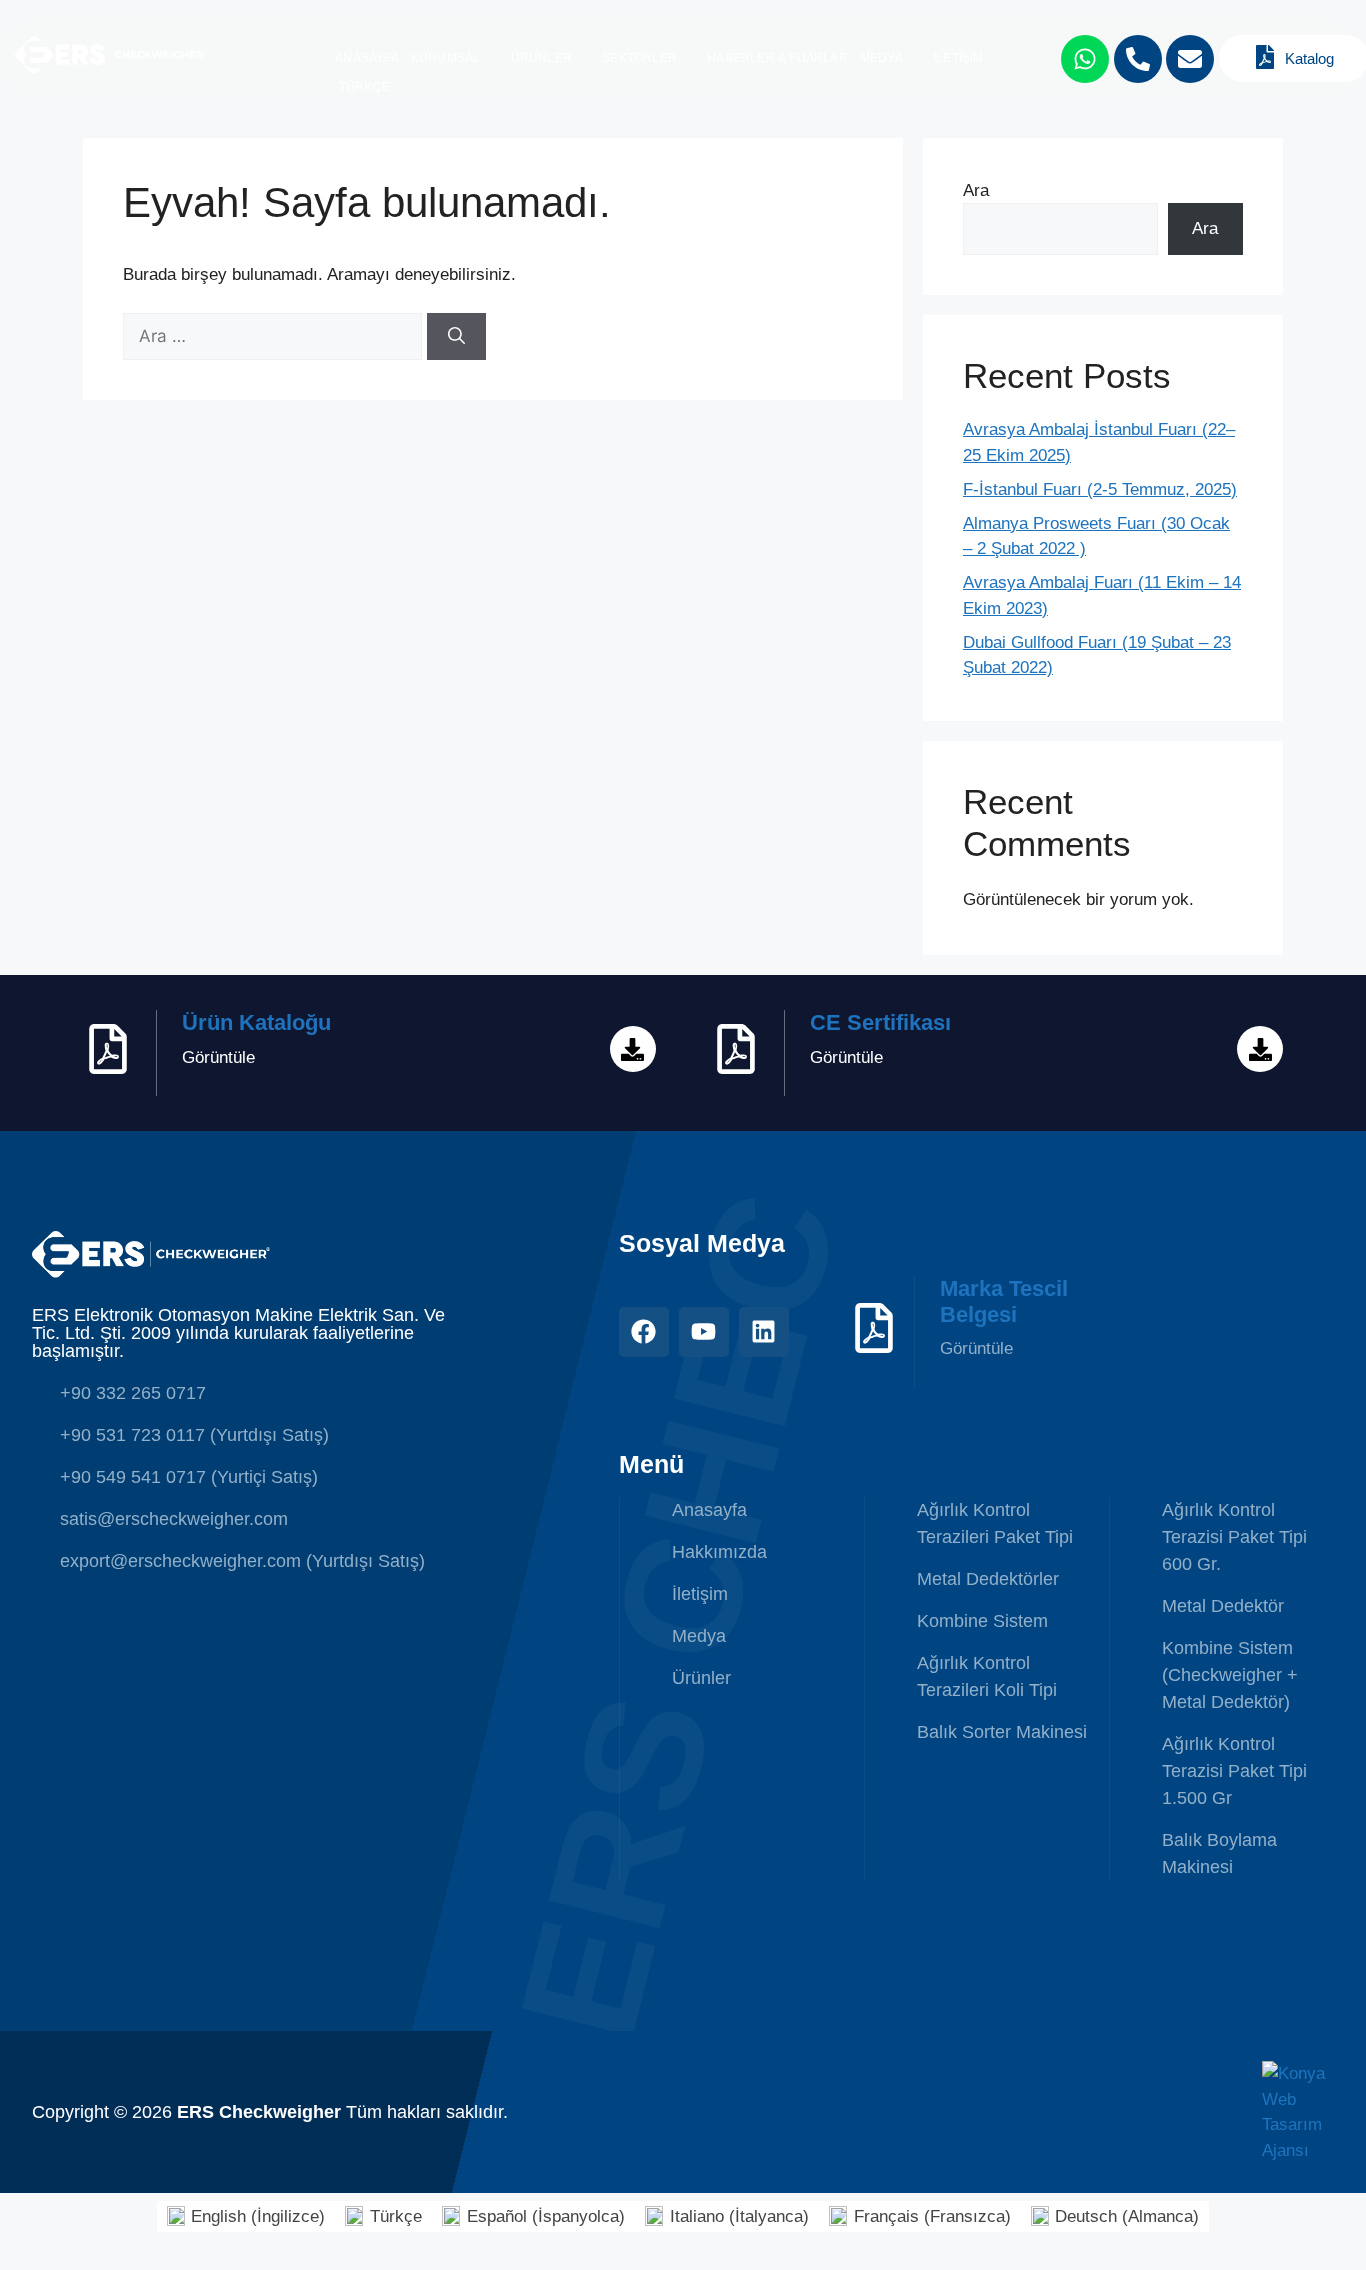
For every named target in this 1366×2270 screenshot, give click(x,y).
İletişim (958, 58)
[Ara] (456, 337)
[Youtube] (704, 1332)
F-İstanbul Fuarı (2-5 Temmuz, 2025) (1100, 489)
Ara (976, 190)
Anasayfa (367, 58)
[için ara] (275, 336)
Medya (881, 58)
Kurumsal (446, 58)
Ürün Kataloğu (256, 1022)
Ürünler (541, 58)
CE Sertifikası (880, 1022)
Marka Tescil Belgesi (1004, 1301)
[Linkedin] (764, 1332)
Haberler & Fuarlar (777, 58)
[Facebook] (644, 1332)
